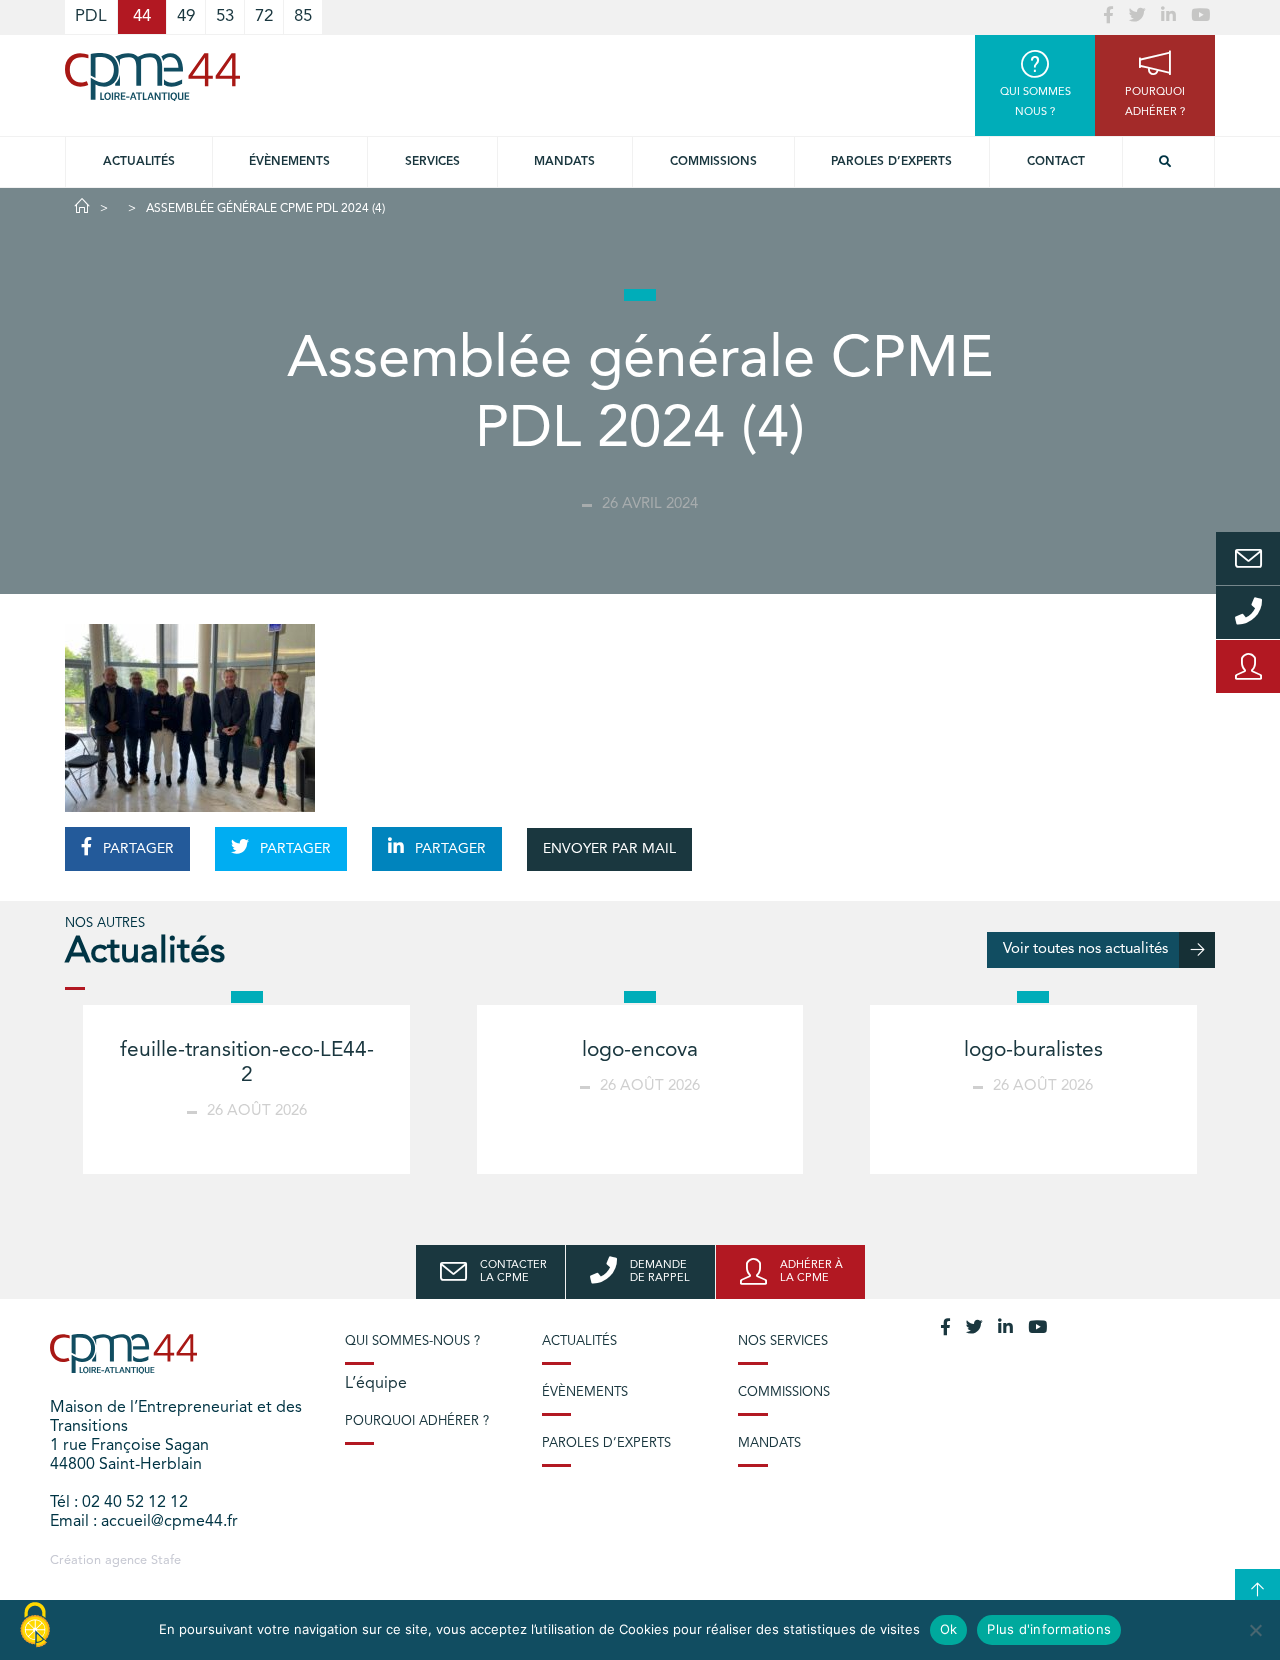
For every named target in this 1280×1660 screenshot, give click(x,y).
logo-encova (640, 1050)
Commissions (713, 162)
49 (186, 16)
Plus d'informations (1049, 1629)
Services (432, 162)
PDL (91, 16)
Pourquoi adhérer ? (417, 1421)
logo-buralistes (1033, 1050)
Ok (949, 1629)
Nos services (783, 1341)
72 (264, 16)
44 (142, 16)
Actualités (139, 162)
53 (225, 16)
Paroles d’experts (891, 162)
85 (303, 16)
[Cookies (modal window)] (35, 1626)
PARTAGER (136, 849)
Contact (1056, 162)
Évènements (289, 162)
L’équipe (376, 1384)
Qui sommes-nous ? (412, 1341)
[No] (1255, 1630)
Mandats (564, 162)
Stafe (166, 1560)
